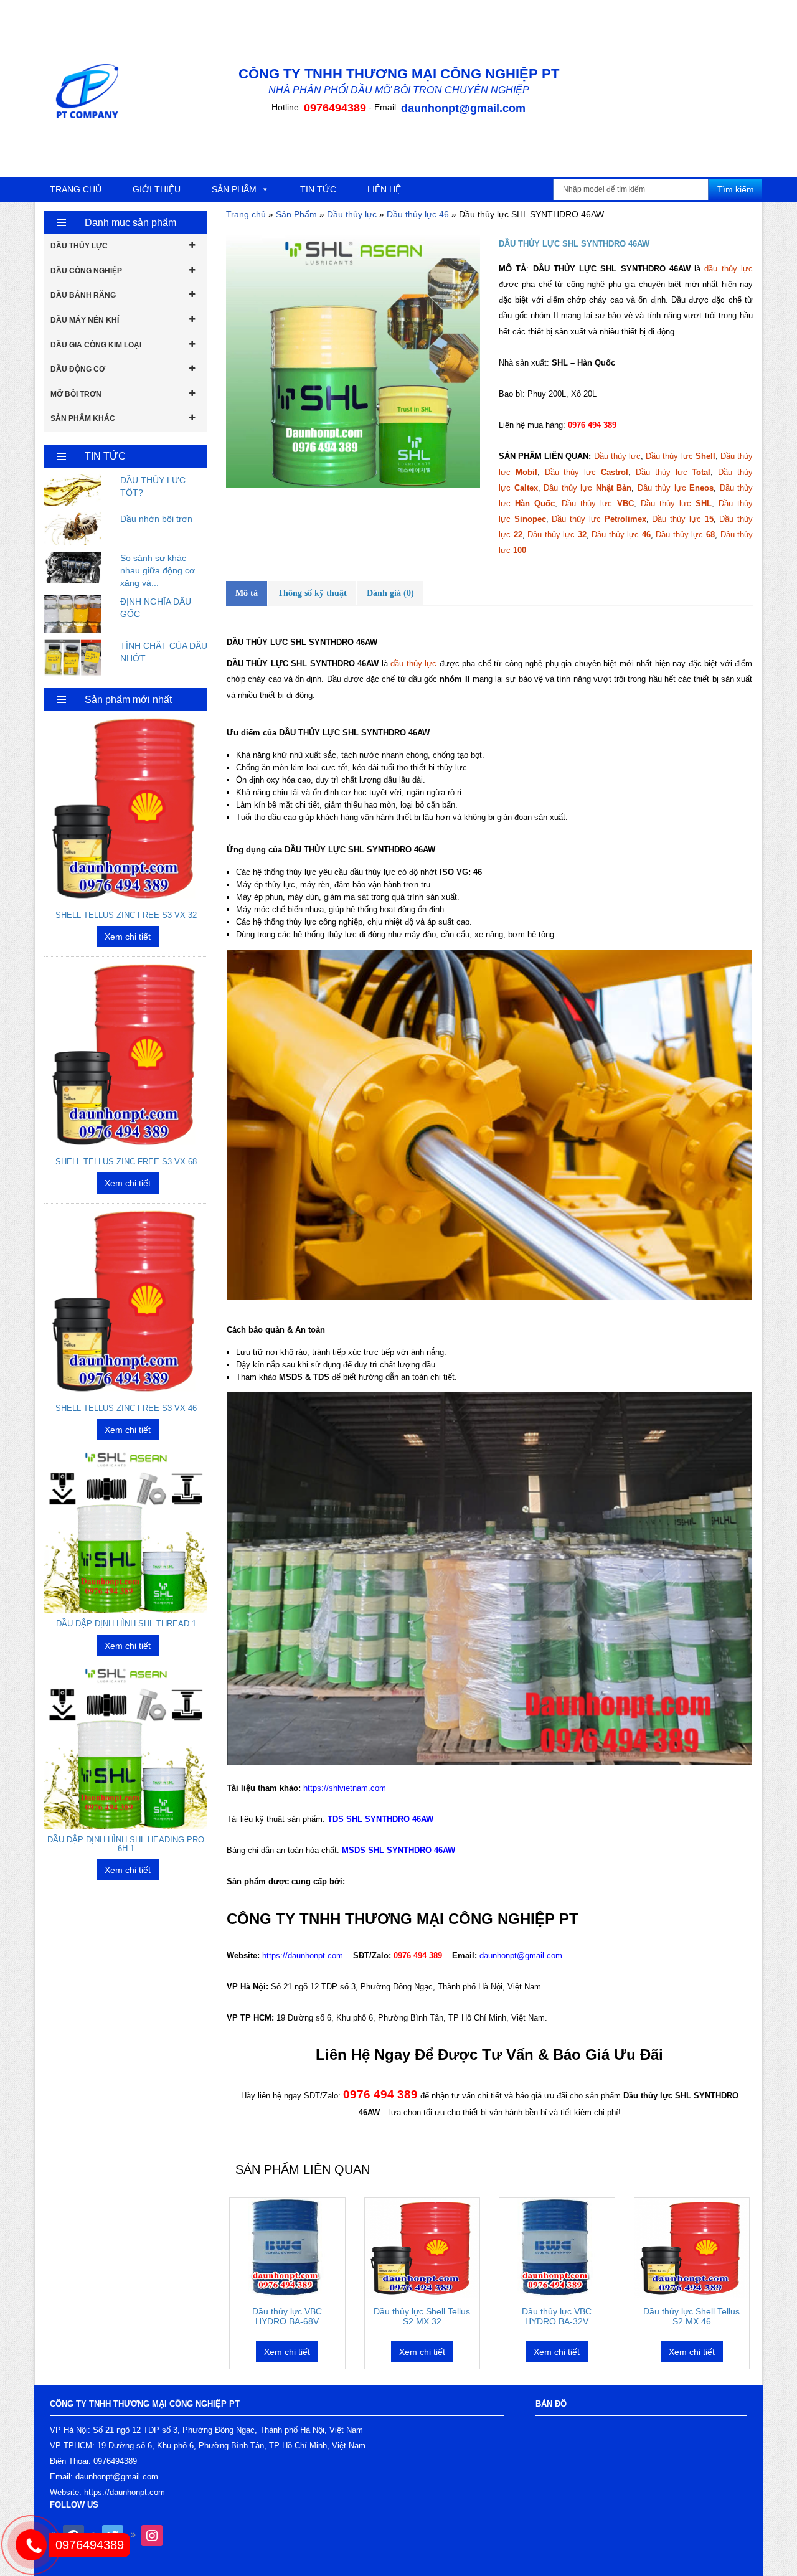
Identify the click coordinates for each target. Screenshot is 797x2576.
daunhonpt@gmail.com (463, 108)
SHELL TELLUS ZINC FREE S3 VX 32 (126, 915)
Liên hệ (384, 189)
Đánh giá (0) (390, 593)
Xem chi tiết (287, 2352)
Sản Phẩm (296, 214)
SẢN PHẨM (234, 189)
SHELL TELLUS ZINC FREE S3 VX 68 (126, 1162)
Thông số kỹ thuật (312, 593)
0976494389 (335, 108)
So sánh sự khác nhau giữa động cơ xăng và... (158, 570)
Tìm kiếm (736, 189)
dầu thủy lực (729, 269)
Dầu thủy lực (352, 214)
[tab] (247, 593)
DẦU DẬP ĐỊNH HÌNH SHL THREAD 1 (126, 1624)
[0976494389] (70, 2483)
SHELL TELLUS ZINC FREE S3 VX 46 (126, 1408)
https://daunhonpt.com (303, 1956)
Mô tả (247, 593)
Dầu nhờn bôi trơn (156, 519)
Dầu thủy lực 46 (418, 214)
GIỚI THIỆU (157, 189)
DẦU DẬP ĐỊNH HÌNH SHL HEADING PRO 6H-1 (126, 1844)
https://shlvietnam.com (345, 1788)
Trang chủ (76, 189)
